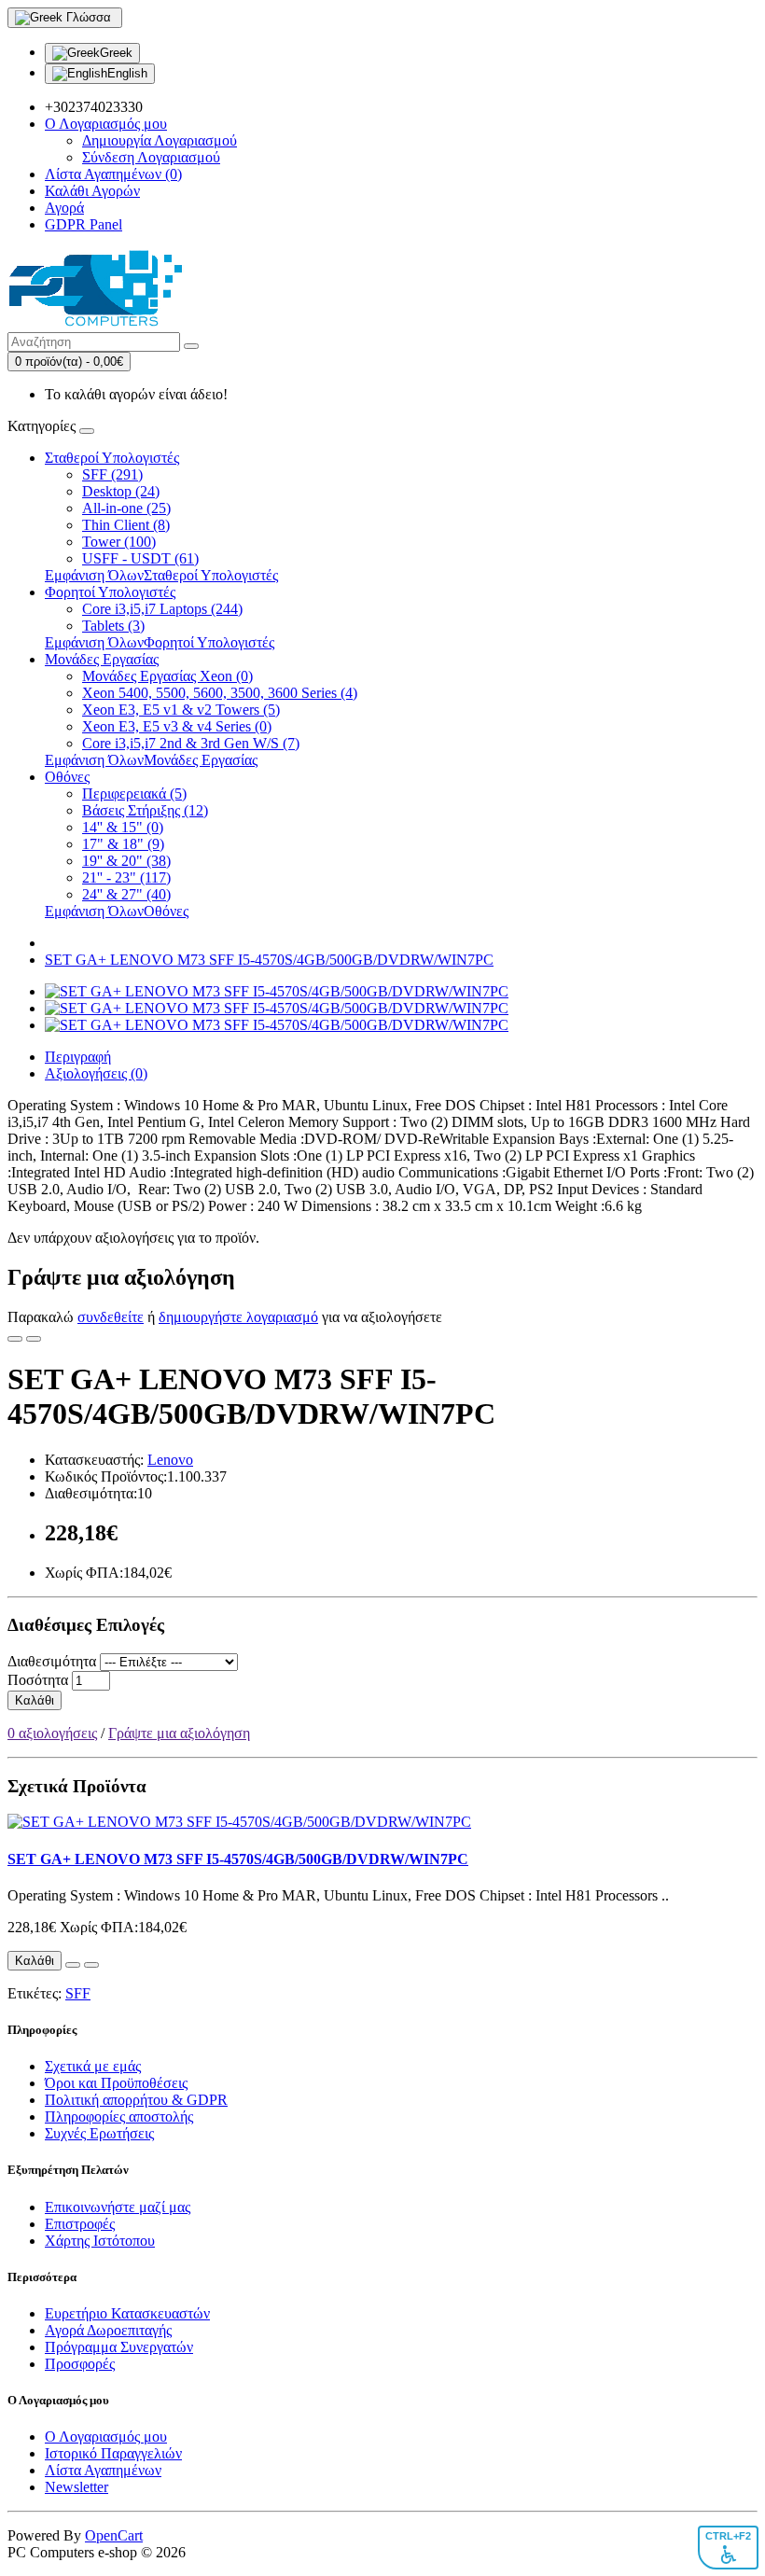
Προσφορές (80, 2364)
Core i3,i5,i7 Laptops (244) (162, 609)
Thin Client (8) (126, 525)
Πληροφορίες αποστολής (119, 2116)
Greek (116, 53)
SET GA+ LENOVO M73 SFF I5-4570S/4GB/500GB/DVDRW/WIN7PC (269, 960)
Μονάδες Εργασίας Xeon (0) (167, 676)
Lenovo (170, 1460)
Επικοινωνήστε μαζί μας (118, 2207)
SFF (78, 1993)
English (127, 73)
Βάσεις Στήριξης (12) (145, 810)
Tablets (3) (113, 626)
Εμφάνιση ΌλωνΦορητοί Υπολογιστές (160, 642)
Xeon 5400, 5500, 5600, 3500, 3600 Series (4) (220, 693)
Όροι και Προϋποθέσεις (116, 2083)
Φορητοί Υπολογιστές (110, 592)
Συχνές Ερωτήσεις (99, 2133)
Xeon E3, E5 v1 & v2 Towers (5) (181, 710)
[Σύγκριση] (34, 1339)
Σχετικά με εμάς (93, 2066)
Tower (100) (119, 542)
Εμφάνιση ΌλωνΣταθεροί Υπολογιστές (161, 575)
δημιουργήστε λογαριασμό (238, 1317)
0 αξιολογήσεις (52, 1733)
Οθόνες (67, 777)
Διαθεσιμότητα (52, 1661)
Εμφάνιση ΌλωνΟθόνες (117, 911)
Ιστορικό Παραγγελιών (113, 2453)
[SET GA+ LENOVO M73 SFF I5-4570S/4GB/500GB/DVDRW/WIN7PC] (277, 991)
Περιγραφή (78, 1057)
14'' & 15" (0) (123, 827)
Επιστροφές (80, 2224)
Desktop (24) (121, 491)
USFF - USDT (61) (140, 558)
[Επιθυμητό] (15, 1339)
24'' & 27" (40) (126, 894)
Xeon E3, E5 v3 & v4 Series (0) (177, 726)
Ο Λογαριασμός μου (106, 2437)
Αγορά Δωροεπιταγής (108, 2330)
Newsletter (76, 2487)
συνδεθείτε (111, 1317)
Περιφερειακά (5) (134, 794)
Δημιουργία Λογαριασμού (160, 140)
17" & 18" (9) (123, 844)
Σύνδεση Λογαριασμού (151, 157)
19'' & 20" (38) (126, 861)
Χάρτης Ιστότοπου (100, 2241)
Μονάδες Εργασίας (102, 659)
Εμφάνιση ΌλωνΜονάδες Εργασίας (151, 760)
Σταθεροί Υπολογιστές (112, 458)
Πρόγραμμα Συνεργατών (119, 2347)
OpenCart (114, 2535)
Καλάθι (35, 1700)
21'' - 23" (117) (126, 877)
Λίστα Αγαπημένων (103, 2470)
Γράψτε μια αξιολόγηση (179, 1733)
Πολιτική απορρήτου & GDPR (136, 2100)
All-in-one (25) (126, 508)
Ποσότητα (38, 1680)
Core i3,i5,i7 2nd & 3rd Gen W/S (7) (191, 743)
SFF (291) (112, 474)
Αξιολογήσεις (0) (96, 1073)
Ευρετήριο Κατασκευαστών (127, 2313)
